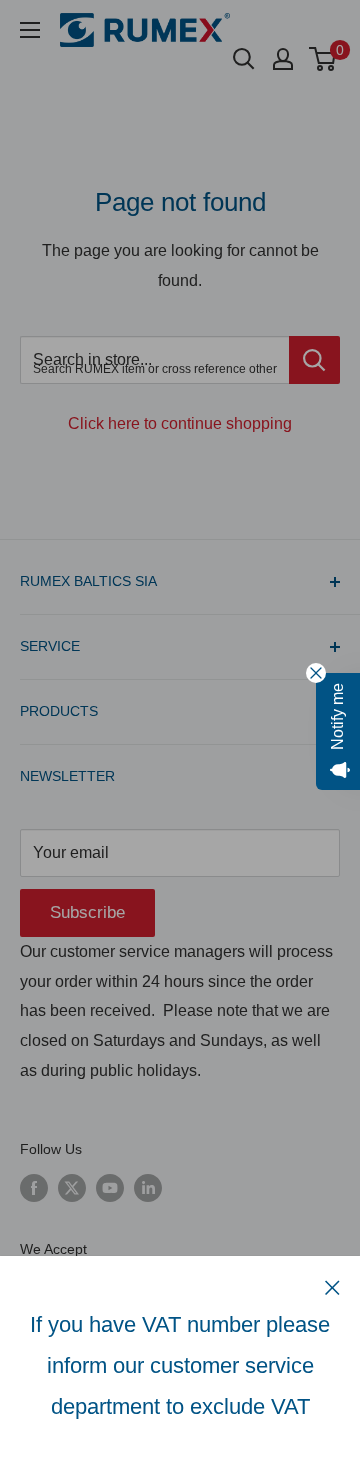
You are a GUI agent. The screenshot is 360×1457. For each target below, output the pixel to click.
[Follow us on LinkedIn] (148, 1188)
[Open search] (244, 59)
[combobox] (154, 360)
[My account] (283, 59)
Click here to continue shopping (180, 423)
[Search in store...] (314, 360)
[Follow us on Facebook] (34, 1188)
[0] (323, 59)
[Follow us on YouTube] (110, 1188)
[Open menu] (30, 30)
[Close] (332, 1287)
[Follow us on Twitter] (72, 1188)
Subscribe (87, 912)
